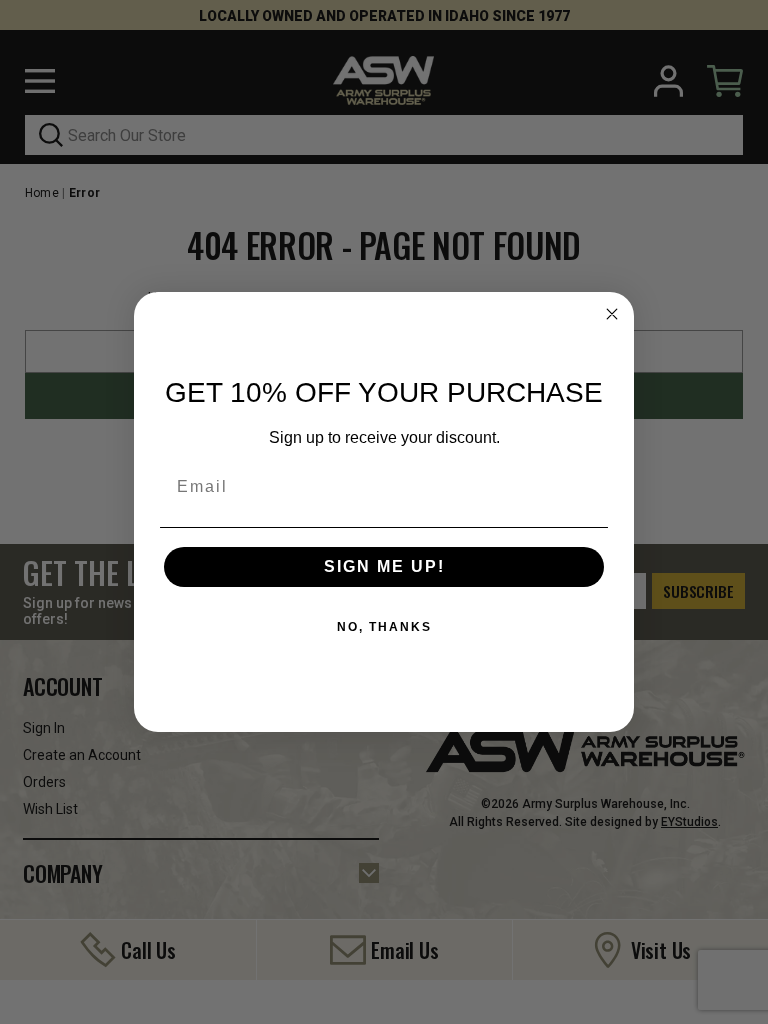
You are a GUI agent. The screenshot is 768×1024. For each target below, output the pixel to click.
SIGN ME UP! (384, 566)
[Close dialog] (612, 314)
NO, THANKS (384, 627)
